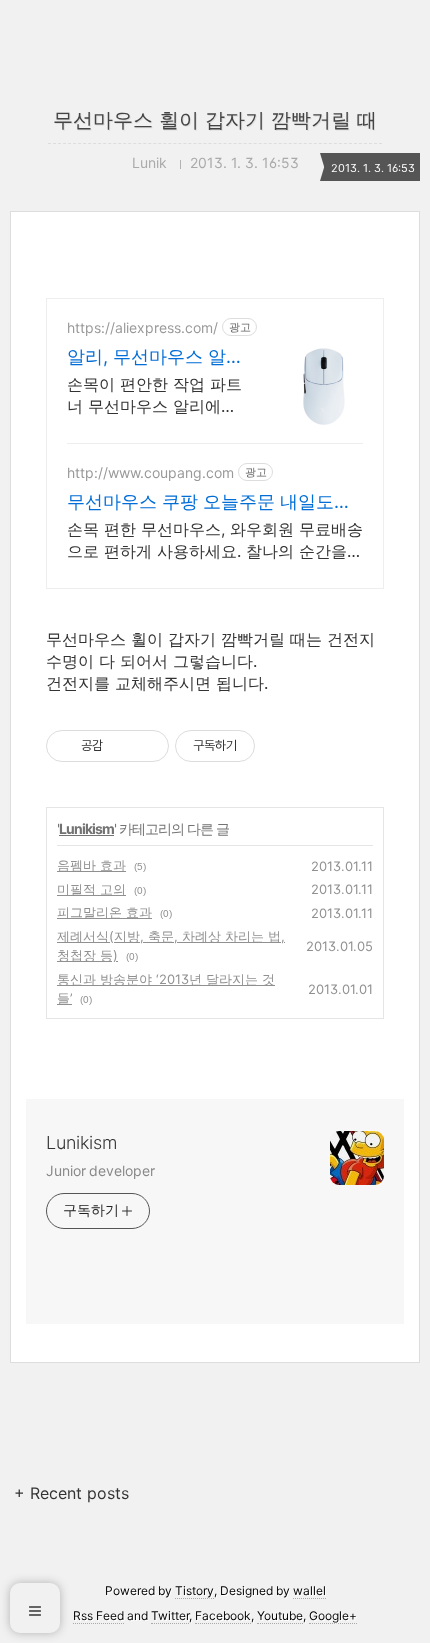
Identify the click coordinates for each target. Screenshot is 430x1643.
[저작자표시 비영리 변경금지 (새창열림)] (282, 746)
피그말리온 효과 (104, 912)
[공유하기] (121, 746)
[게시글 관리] (146, 746)
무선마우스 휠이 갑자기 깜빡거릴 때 (215, 120)
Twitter (170, 1615)
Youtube (280, 1615)
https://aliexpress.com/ (142, 327)
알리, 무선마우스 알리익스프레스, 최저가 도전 (153, 357)
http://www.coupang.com (150, 472)
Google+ (333, 1615)
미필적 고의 (91, 889)
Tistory (194, 1590)
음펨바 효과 (91, 865)
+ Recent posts (71, 1493)
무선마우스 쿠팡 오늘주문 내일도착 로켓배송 (209, 502)
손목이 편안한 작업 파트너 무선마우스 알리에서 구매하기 (154, 395)
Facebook (223, 1615)
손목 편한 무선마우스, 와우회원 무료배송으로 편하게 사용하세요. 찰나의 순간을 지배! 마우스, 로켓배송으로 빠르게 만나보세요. (215, 540)
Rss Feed (98, 1615)
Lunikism (86, 828)
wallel (309, 1590)
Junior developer (100, 1170)
